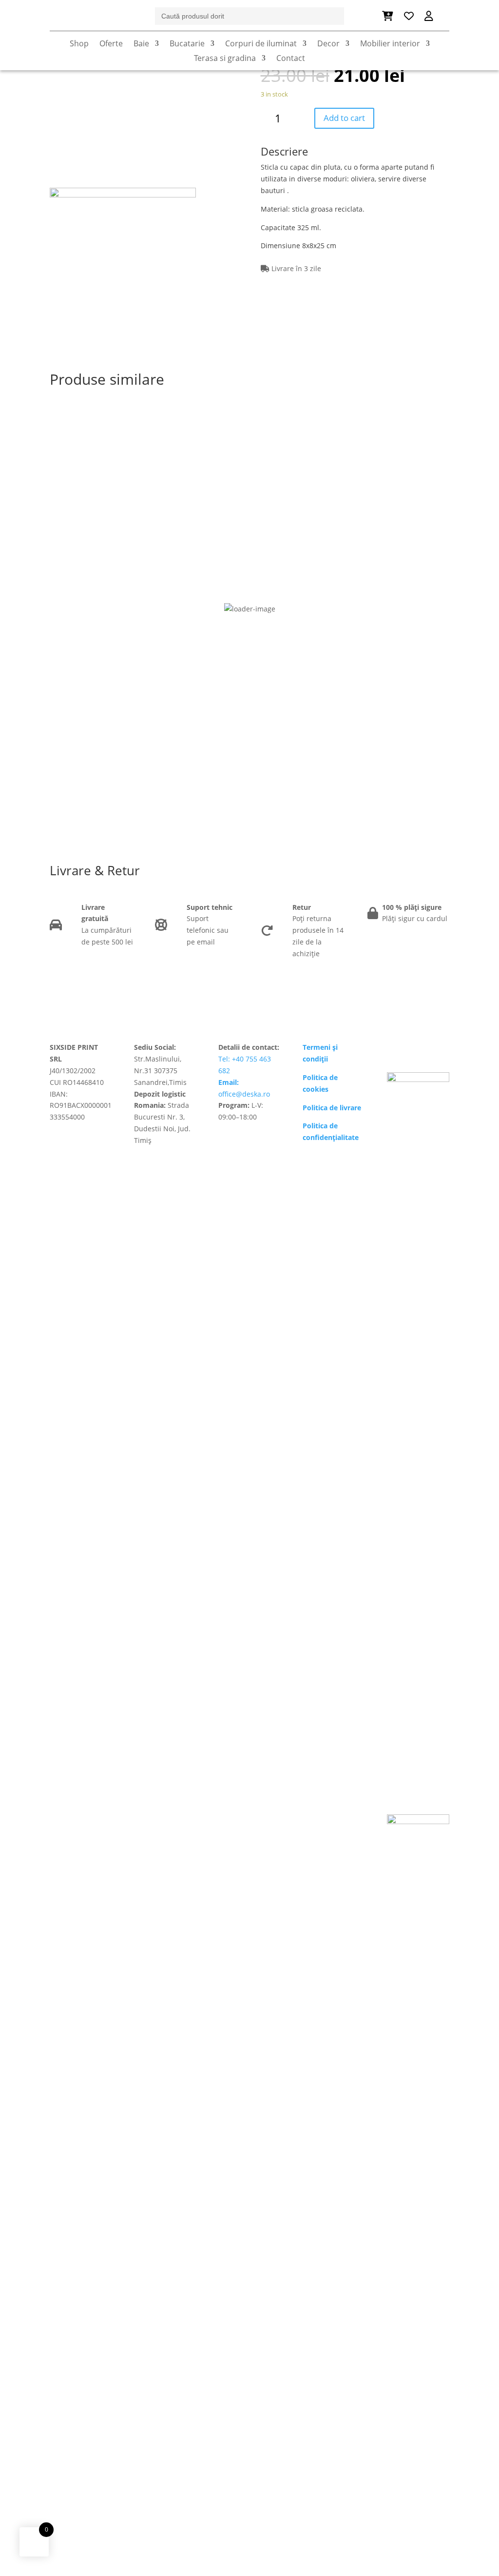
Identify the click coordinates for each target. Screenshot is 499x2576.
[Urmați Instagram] (414, 1049)
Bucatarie (187, 44)
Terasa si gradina (225, 59)
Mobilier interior (390, 44)
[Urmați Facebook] (395, 1049)
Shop (79, 44)
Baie (141, 44)
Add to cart (344, 118)
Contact (291, 59)
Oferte (111, 44)
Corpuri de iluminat (261, 44)
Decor (328, 44)
